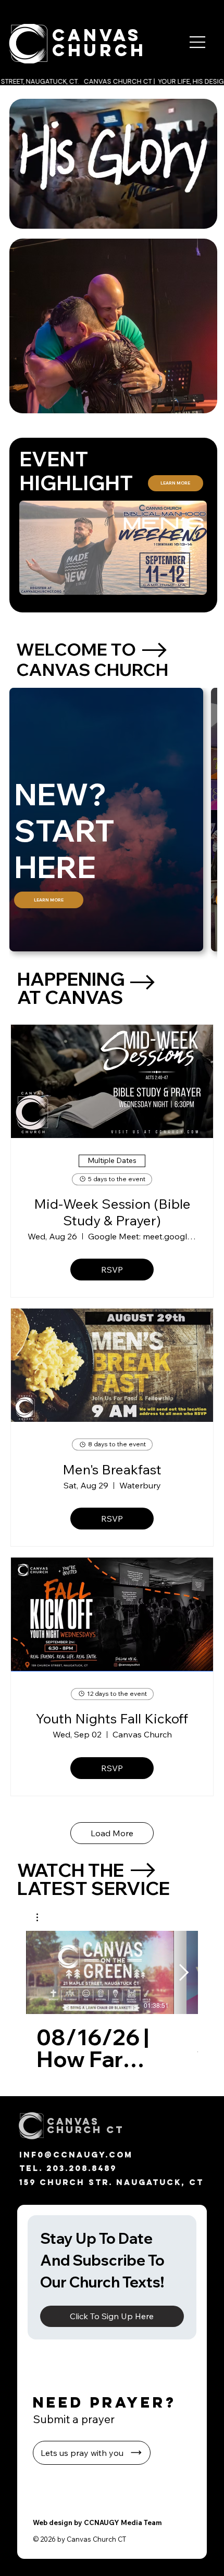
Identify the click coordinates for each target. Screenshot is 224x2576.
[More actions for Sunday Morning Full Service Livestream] (42, 1917)
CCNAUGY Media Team (123, 2522)
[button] (199, 216)
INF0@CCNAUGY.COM (76, 2155)
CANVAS (97, 35)
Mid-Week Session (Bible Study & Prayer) (112, 1212)
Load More (112, 1833)
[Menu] (195, 42)
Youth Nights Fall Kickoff (112, 1718)
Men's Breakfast (112, 1469)
